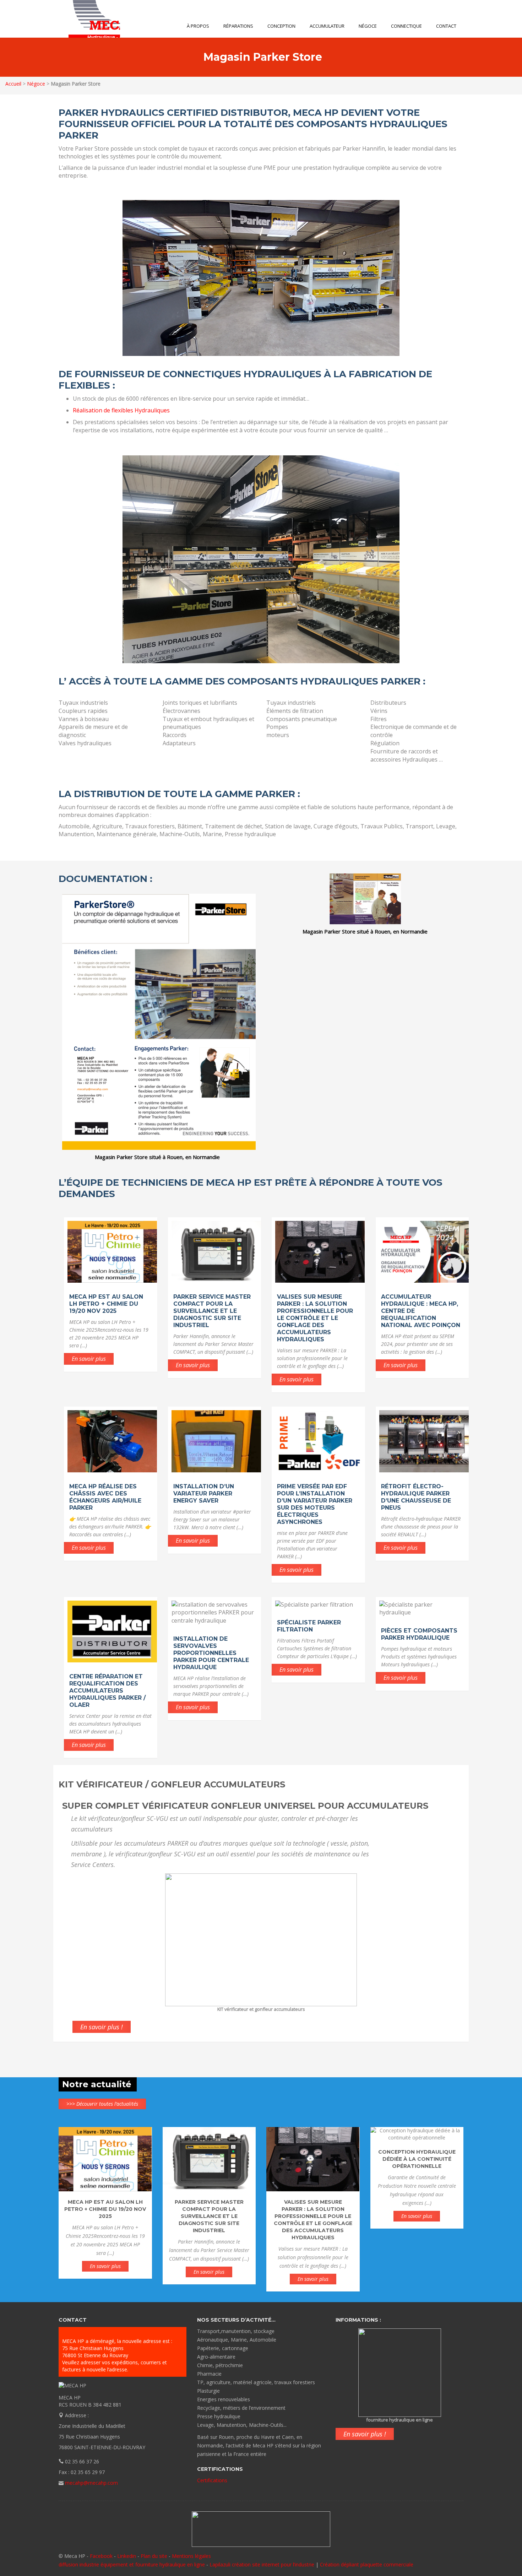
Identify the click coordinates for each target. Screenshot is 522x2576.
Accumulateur (327, 26)
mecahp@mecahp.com (91, 2483)
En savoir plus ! (102, 2027)
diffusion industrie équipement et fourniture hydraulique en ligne (132, 2564)
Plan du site (154, 2556)
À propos (198, 26)
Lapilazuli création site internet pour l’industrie (263, 2564)
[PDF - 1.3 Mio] (365, 898)
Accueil (13, 84)
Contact (446, 26)
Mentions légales (191, 2556)
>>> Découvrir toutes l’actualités (102, 2104)
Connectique (406, 26)
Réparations (238, 26)
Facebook (101, 2556)
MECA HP (89, 19)
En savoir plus (89, 1359)
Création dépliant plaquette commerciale (367, 2564)
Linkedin (127, 2556)
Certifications (212, 2480)
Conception (281, 26)
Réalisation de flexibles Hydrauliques (121, 410)
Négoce (368, 26)
